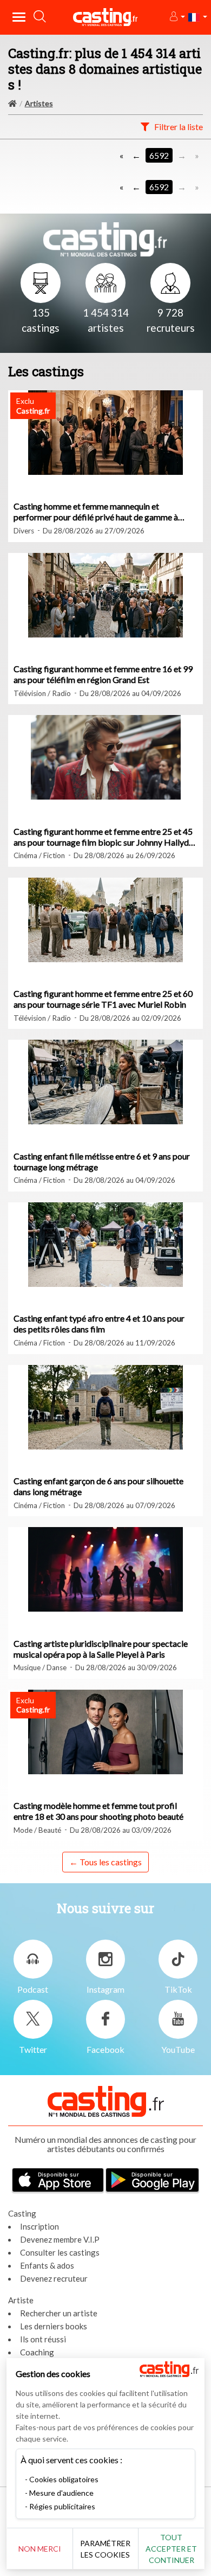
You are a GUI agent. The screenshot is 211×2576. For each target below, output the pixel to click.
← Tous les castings (105, 1862)
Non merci (40, 2549)
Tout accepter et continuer (171, 2549)
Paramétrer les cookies (105, 2549)
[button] (177, 17)
